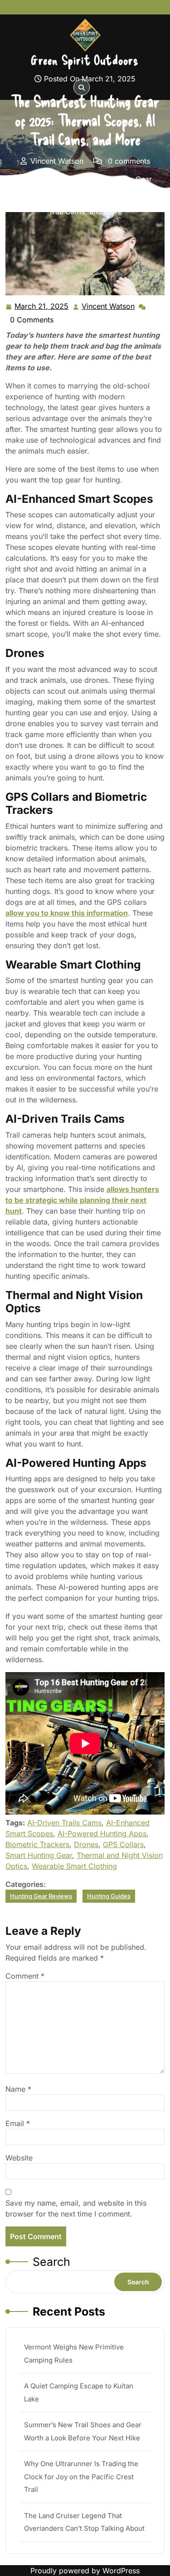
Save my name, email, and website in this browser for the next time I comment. (76, 2208)
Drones (86, 1844)
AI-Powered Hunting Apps (102, 1834)
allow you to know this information (67, 913)
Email (18, 2123)
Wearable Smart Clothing (74, 1866)
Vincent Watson (109, 307)
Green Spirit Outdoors (85, 60)
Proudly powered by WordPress (85, 2571)
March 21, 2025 (42, 307)
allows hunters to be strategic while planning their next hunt (82, 1200)
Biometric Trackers (37, 1844)
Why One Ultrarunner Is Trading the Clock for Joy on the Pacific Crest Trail (81, 2477)
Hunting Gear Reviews (41, 1896)
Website (19, 2158)
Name (18, 2089)
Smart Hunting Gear (39, 1855)
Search (51, 2262)
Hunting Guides (73, 190)
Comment (25, 1976)
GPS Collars (123, 1844)
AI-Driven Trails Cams (64, 1823)
